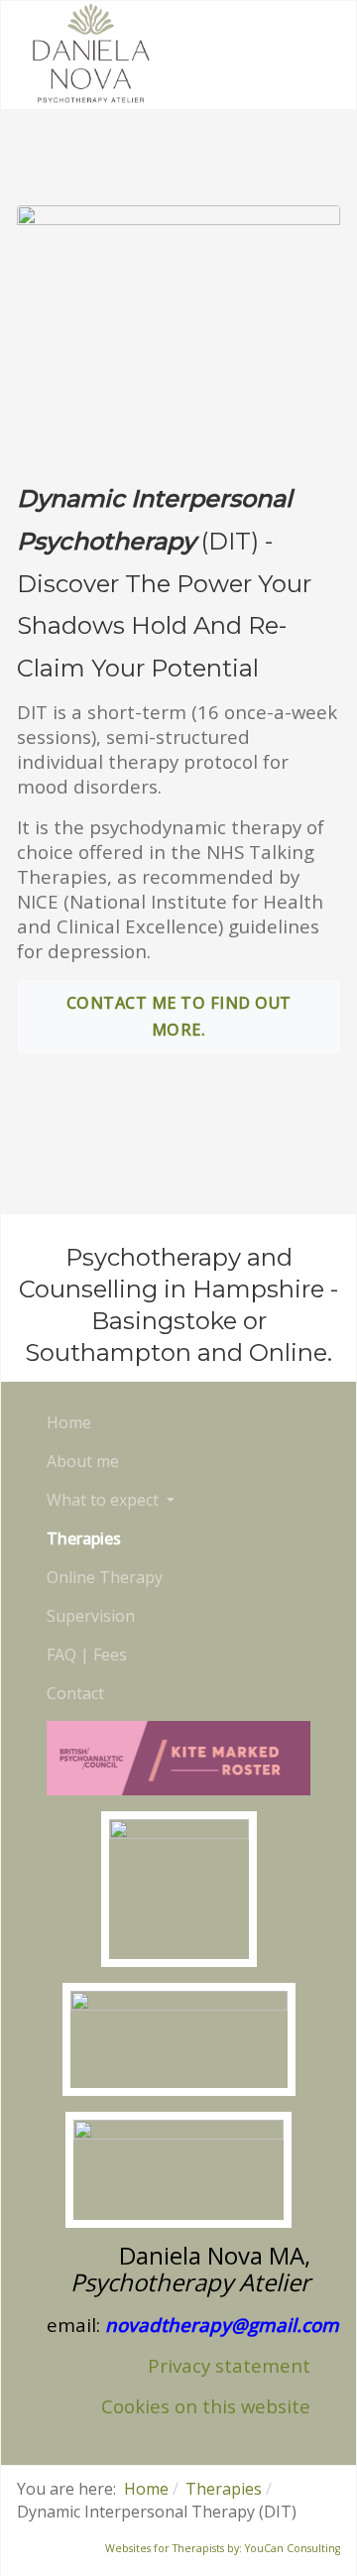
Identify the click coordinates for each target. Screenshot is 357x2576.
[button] (111, 1500)
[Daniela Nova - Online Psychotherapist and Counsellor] (91, 53)
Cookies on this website (206, 2406)
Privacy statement (229, 2365)
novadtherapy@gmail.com (222, 2325)
